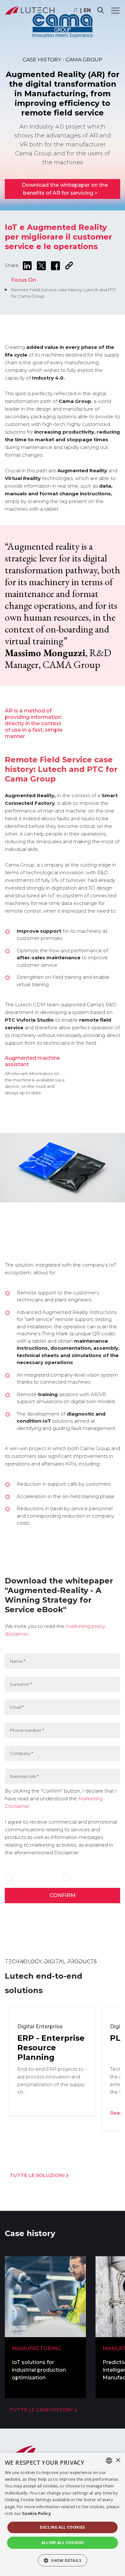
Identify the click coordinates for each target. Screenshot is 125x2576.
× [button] (118, 2460)
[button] (63, 2560)
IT (76, 10)
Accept (22, 1877)
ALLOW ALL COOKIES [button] (63, 2543)
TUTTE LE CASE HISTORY (42, 2410)
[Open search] (101, 10)
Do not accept (86, 1877)
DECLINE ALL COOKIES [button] (63, 2527)
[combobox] (109, 2461)
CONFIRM (63, 1895)
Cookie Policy (36, 2513)
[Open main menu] (115, 10)
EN (87, 10)
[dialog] (63, 2514)
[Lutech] (30, 10)
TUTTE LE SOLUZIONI (38, 2175)
